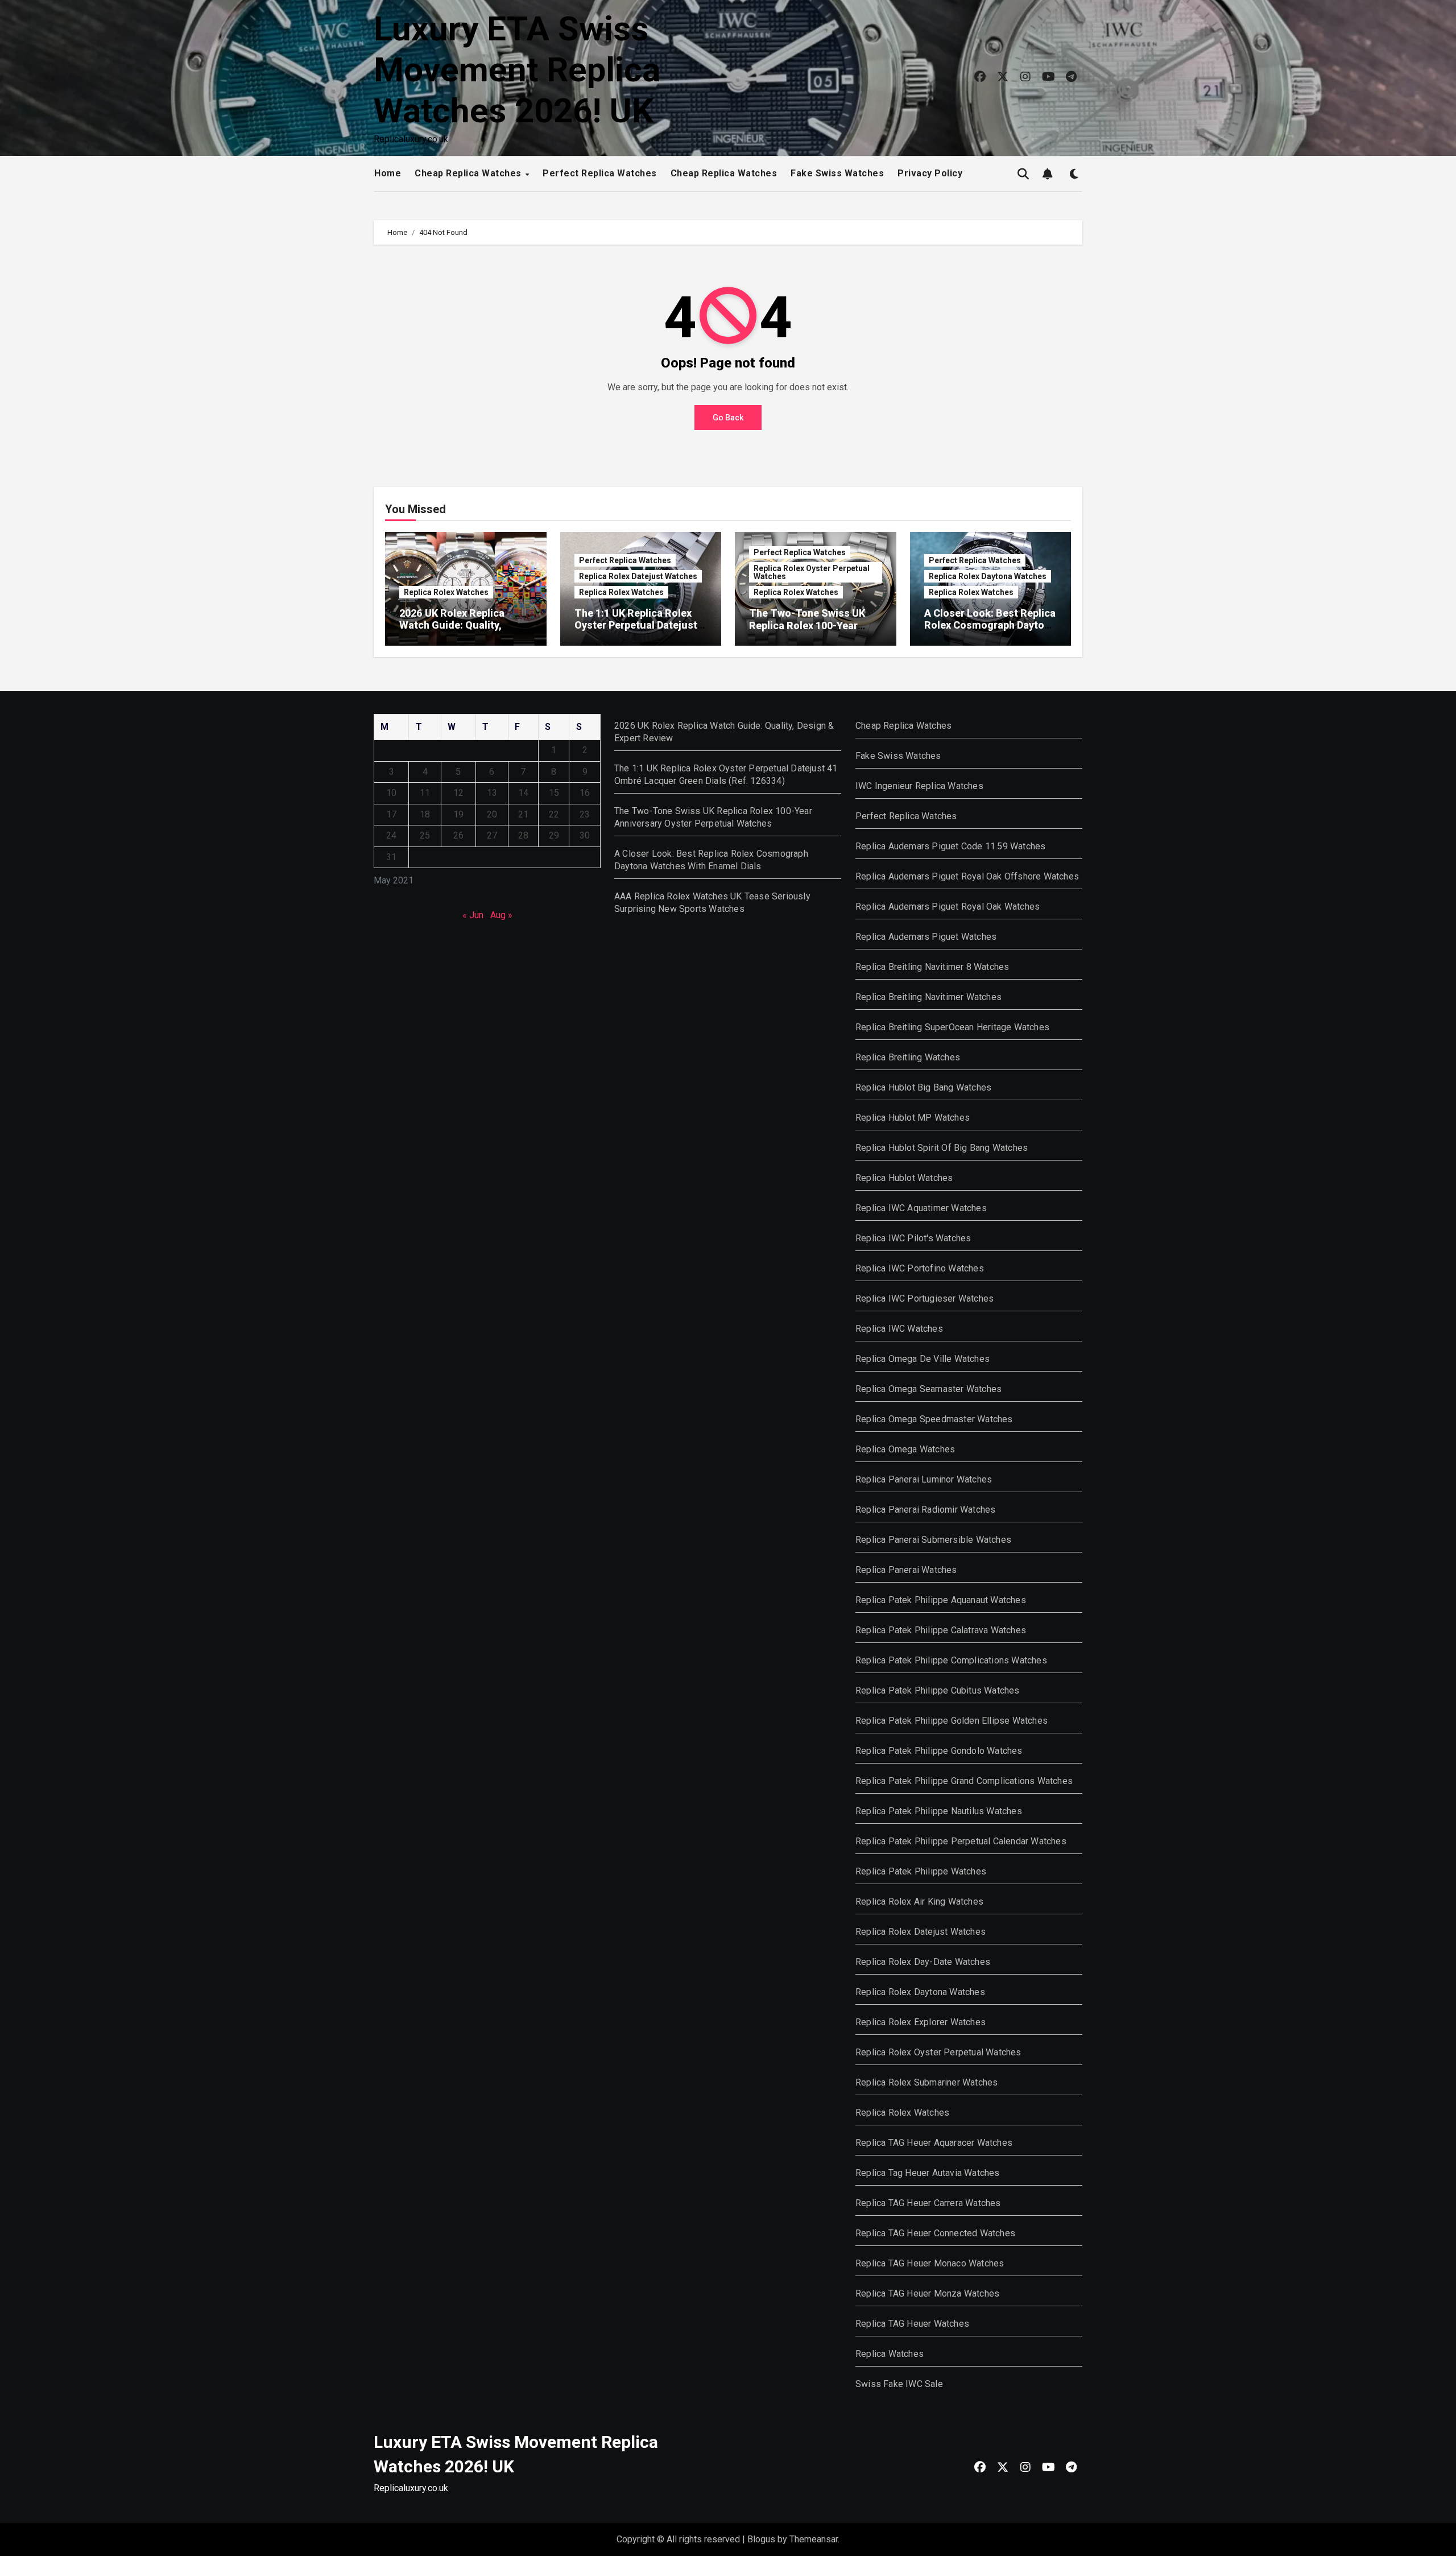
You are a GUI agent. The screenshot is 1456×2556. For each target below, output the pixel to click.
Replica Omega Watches (905, 1449)
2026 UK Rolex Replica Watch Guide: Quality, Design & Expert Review (454, 625)
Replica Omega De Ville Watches (923, 1359)
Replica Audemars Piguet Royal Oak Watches (948, 907)
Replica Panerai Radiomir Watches (925, 1510)
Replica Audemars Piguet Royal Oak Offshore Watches (967, 876)
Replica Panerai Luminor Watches (924, 1479)
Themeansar (814, 2539)
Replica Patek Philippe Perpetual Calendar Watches (961, 1841)
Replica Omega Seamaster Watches (928, 1389)
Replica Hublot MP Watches (913, 1118)
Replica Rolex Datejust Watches (638, 576)
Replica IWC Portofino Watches (920, 1268)
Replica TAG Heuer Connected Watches (935, 2233)
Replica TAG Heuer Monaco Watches (930, 2263)
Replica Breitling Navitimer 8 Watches (932, 967)
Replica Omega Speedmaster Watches (934, 1419)
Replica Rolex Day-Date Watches (923, 1962)
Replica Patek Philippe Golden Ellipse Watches (952, 1721)
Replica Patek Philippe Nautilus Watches (939, 1811)
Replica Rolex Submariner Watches (926, 2082)
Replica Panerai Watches (906, 1570)
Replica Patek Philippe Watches (921, 1871)
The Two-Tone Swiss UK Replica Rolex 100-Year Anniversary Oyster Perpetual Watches (807, 631)
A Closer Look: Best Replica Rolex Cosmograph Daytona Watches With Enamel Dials (990, 625)
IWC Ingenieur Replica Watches (919, 786)
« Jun (473, 915)
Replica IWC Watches (899, 1329)
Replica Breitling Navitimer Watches (928, 997)
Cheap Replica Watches (469, 173)
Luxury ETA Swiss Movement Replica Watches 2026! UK (517, 70)
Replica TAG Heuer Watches (912, 2324)
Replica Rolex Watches (446, 592)
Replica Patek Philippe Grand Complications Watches (964, 1781)
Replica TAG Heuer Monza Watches (927, 2293)
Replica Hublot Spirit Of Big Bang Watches (942, 1148)
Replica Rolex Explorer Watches (921, 2022)
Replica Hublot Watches (904, 1178)
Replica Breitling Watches (908, 1057)
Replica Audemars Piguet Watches (926, 937)
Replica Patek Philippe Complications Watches (951, 1660)
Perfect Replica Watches (600, 173)
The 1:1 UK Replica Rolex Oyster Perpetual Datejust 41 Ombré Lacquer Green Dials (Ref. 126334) (636, 631)
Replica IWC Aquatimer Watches (921, 1208)
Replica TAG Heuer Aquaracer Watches (934, 2143)
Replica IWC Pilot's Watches (913, 1238)
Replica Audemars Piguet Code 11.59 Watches (950, 846)
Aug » (501, 915)
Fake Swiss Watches (837, 173)
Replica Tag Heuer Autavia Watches (928, 2173)
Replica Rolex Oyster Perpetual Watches (812, 572)
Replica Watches (890, 2354)
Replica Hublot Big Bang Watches (923, 1087)
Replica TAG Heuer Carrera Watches (928, 2203)
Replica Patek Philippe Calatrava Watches (941, 1630)
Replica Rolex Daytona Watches (988, 576)
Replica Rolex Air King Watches (919, 1901)
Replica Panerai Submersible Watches (933, 1540)
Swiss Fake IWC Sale (899, 2384)
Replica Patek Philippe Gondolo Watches (939, 1751)
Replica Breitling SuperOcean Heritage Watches (952, 1027)
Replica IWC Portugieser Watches (925, 1298)
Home (388, 173)
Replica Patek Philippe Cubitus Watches (938, 1690)
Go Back (728, 418)
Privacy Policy (930, 173)
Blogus (761, 2539)
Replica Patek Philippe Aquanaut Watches (941, 1600)
